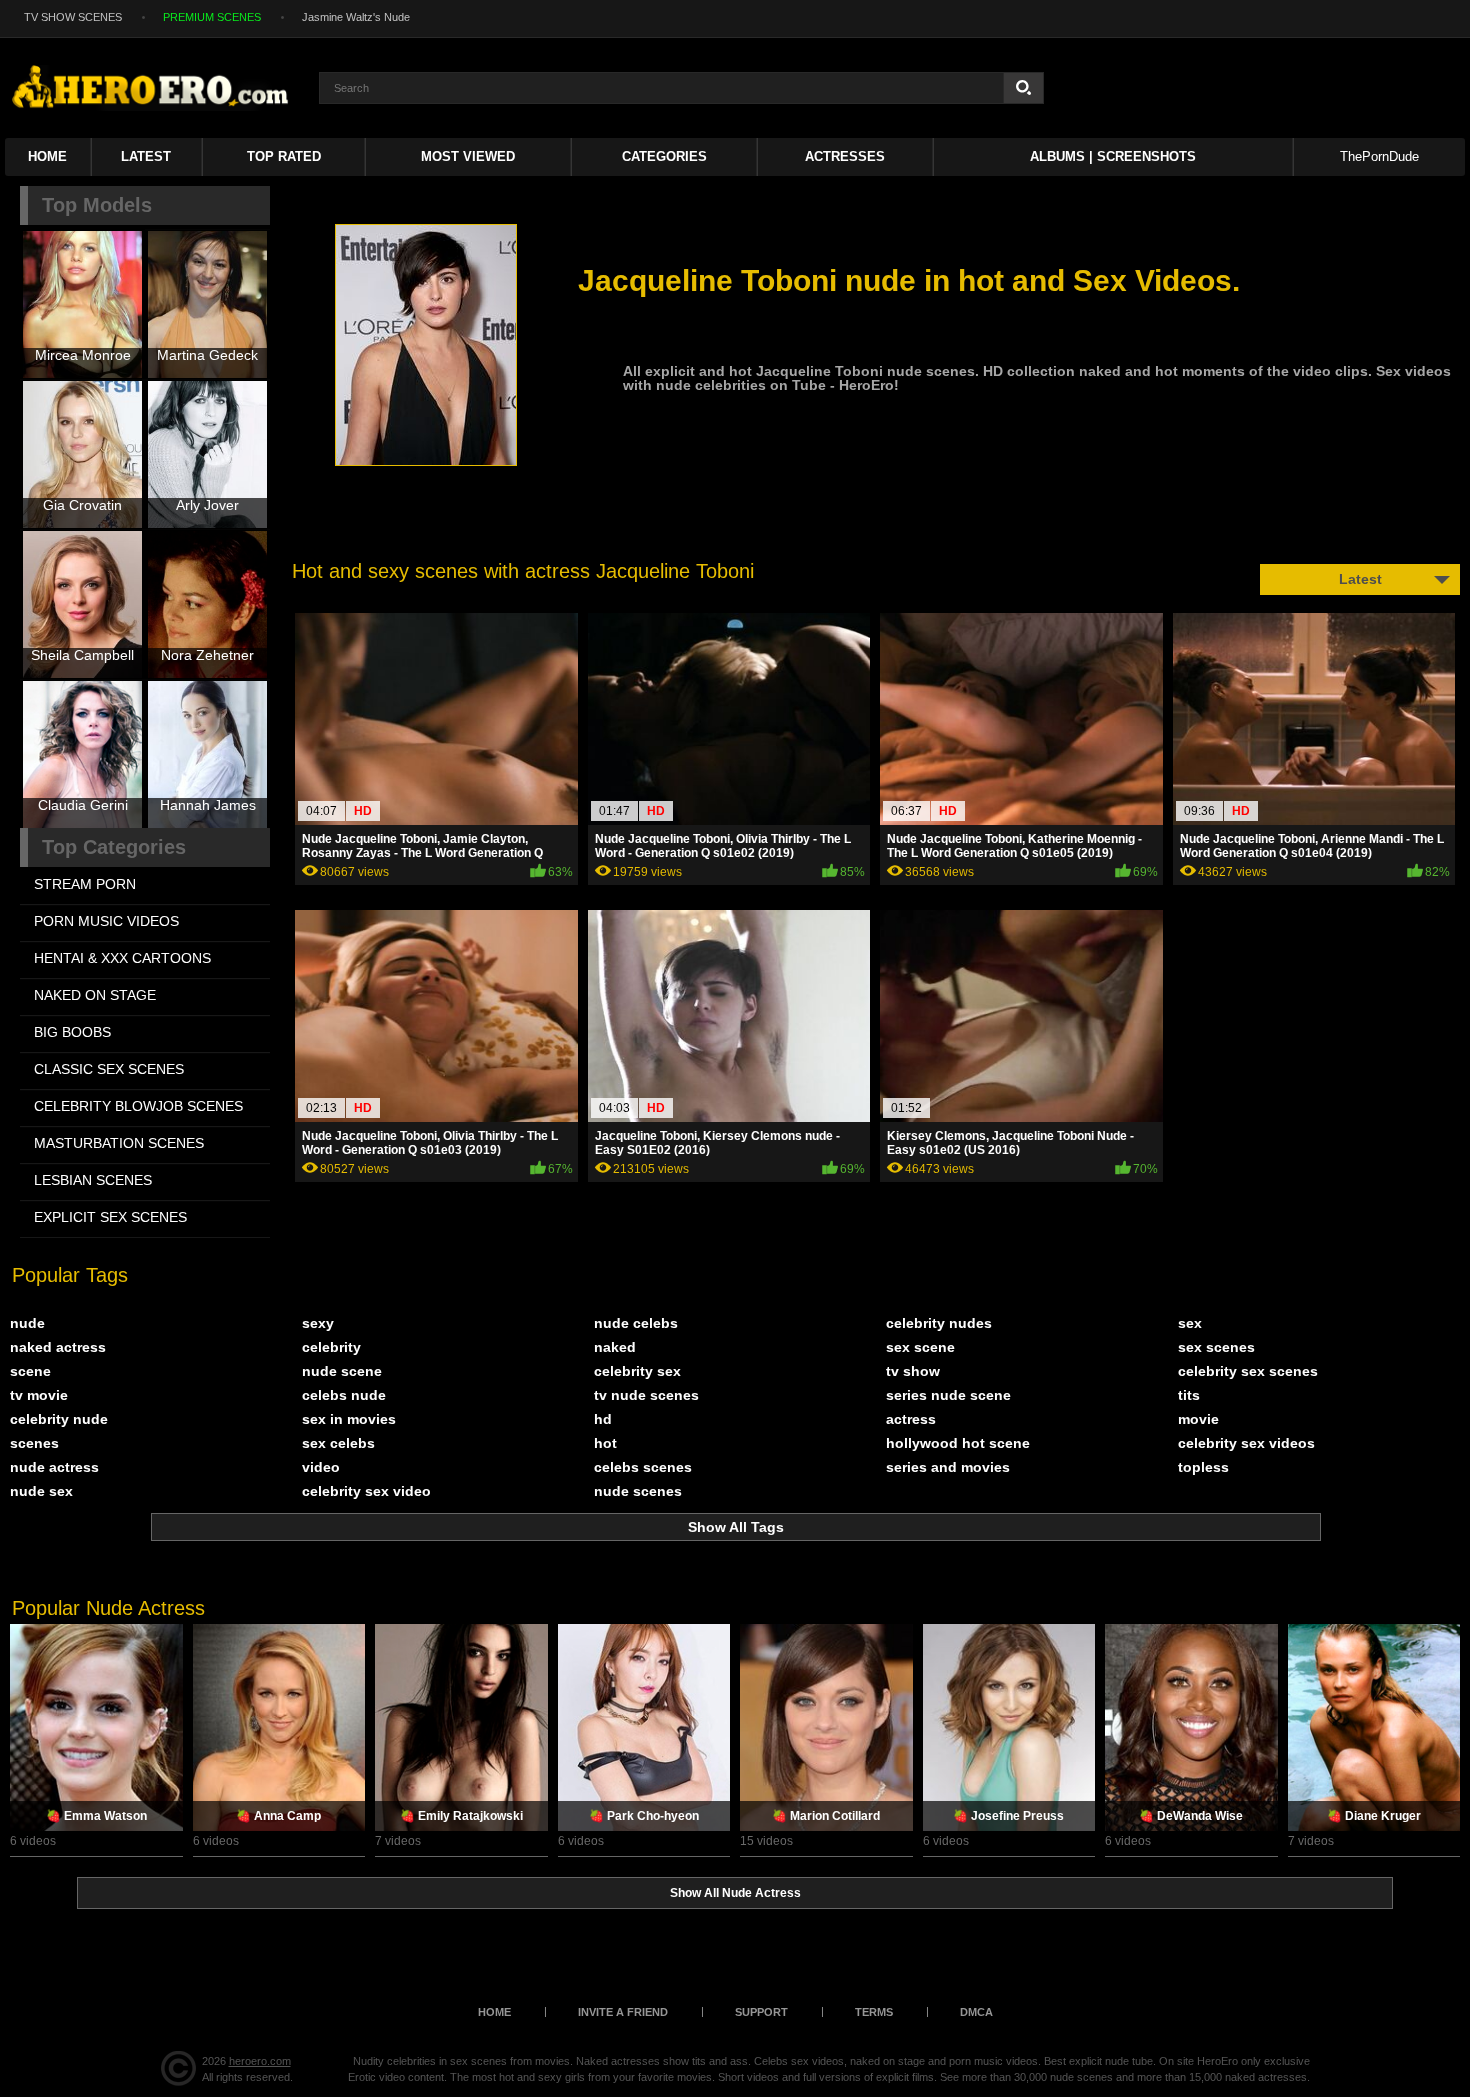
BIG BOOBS (72, 1032)
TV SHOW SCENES (73, 17)
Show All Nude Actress (735, 1893)
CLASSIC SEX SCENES (109, 1069)
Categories (664, 156)
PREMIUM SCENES (212, 17)
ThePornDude (1379, 156)
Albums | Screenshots (1113, 156)
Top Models (97, 205)
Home (47, 156)
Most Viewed (468, 156)
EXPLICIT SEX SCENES (110, 1217)
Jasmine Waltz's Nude (356, 17)
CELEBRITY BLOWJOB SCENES (138, 1106)
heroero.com (260, 2061)
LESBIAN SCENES (93, 1180)
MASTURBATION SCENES (119, 1143)
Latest (146, 156)
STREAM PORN (85, 884)
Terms (874, 2012)
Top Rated (284, 156)
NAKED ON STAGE (95, 995)
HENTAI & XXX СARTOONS (122, 958)
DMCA (976, 2012)
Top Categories (114, 847)
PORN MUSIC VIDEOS (106, 921)
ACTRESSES (845, 156)
